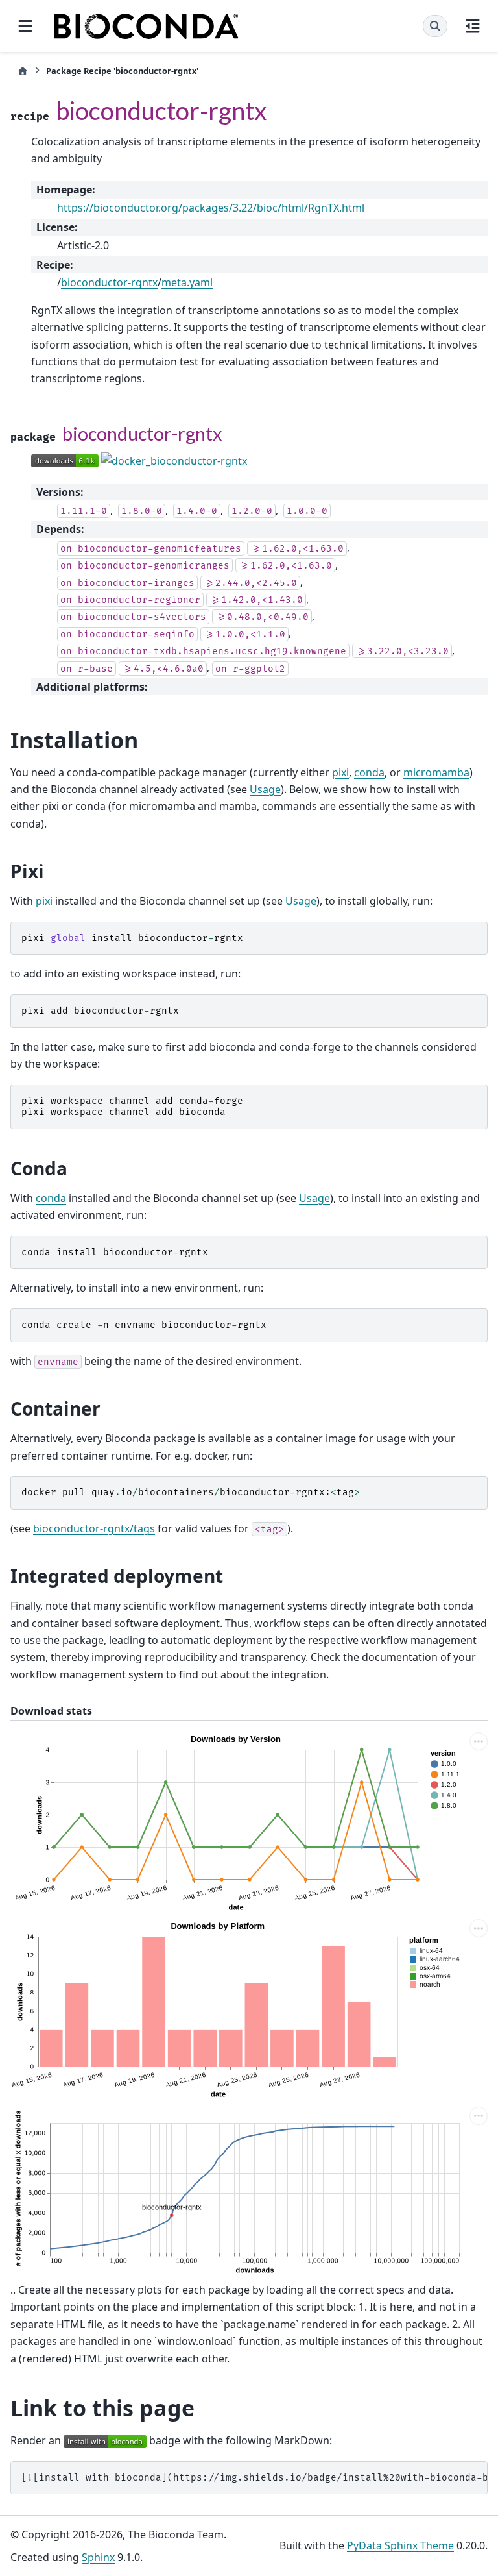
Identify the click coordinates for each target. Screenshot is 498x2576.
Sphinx (98, 2557)
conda (369, 772)
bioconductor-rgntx (109, 282)
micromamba (436, 772)
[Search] (435, 26)
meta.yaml (187, 282)
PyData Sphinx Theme (400, 2545)
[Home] (23, 71)
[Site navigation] (25, 26)
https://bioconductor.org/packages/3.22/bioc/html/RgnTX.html (211, 208)
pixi (340, 772)
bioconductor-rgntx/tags (94, 1528)
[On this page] (473, 26)
